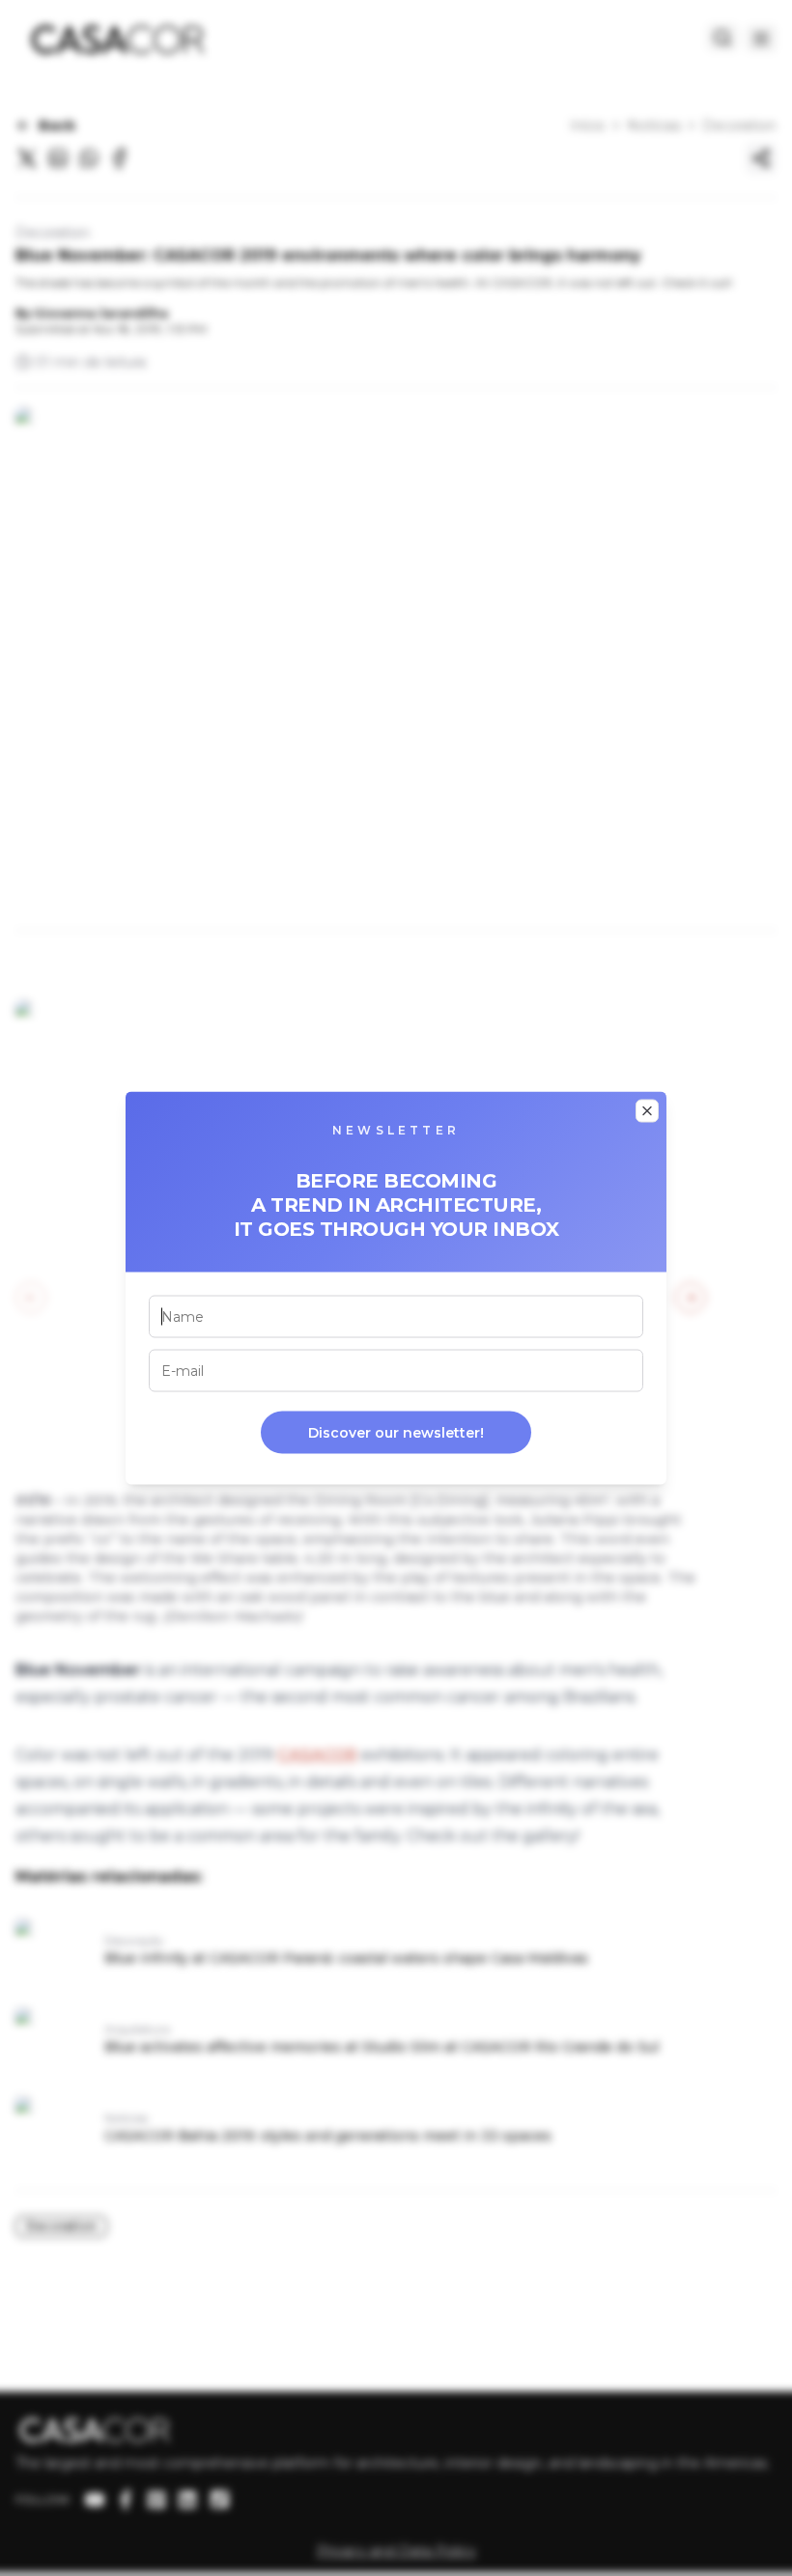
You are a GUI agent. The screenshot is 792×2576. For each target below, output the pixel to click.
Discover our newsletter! (396, 1433)
